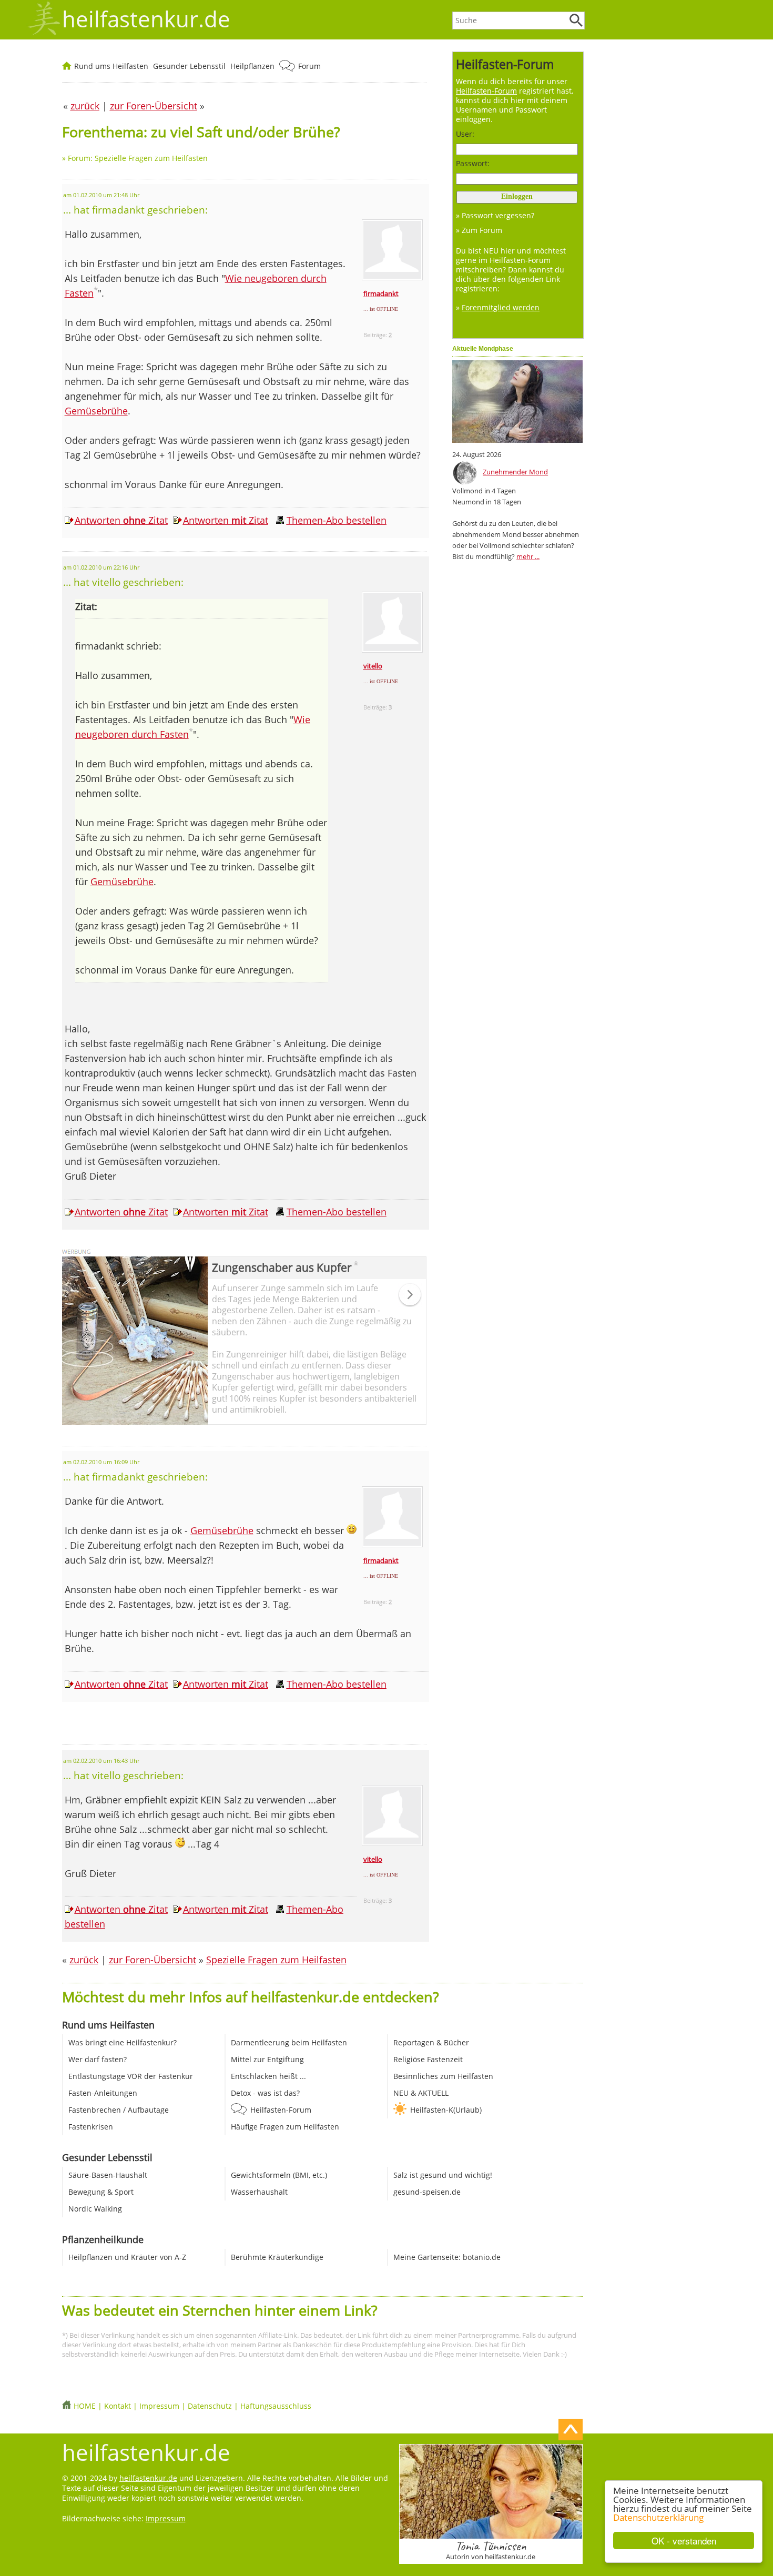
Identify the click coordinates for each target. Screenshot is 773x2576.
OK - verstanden (684, 2540)
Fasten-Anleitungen (103, 2093)
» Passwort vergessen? (495, 215)
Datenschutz (210, 2406)
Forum (309, 66)
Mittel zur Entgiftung (267, 2059)
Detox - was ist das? (265, 2093)
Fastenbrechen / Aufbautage (119, 2110)
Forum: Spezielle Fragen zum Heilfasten (138, 158)
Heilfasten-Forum (281, 2110)
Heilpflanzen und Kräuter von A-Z (127, 2257)
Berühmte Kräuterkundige (277, 2257)
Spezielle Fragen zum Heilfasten (276, 1960)
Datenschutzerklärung (658, 2517)
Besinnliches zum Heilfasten (443, 2076)
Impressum (159, 2406)
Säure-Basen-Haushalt (108, 2175)
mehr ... (528, 556)
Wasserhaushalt (259, 2192)
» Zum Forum (479, 230)
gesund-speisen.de (427, 2192)
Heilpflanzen (252, 66)
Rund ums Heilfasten (111, 66)
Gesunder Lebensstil (189, 66)
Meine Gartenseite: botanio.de (447, 2257)
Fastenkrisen (91, 2127)
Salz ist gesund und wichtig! (443, 2175)
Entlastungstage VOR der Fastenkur (131, 2076)
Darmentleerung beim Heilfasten (289, 2042)
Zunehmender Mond (515, 472)
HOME (85, 2406)
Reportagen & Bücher (431, 2042)
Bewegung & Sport (101, 2192)
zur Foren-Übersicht (152, 1960)
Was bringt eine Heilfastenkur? (123, 2042)
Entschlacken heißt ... (268, 2076)
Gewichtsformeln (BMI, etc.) (279, 2175)
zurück (84, 1960)
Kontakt (118, 2406)
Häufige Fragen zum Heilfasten (285, 2127)
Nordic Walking (95, 2209)
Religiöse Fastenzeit (428, 2059)
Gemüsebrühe (96, 411)
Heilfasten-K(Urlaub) (446, 2110)
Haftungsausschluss (276, 2406)
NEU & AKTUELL (421, 2093)
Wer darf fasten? (98, 2059)
